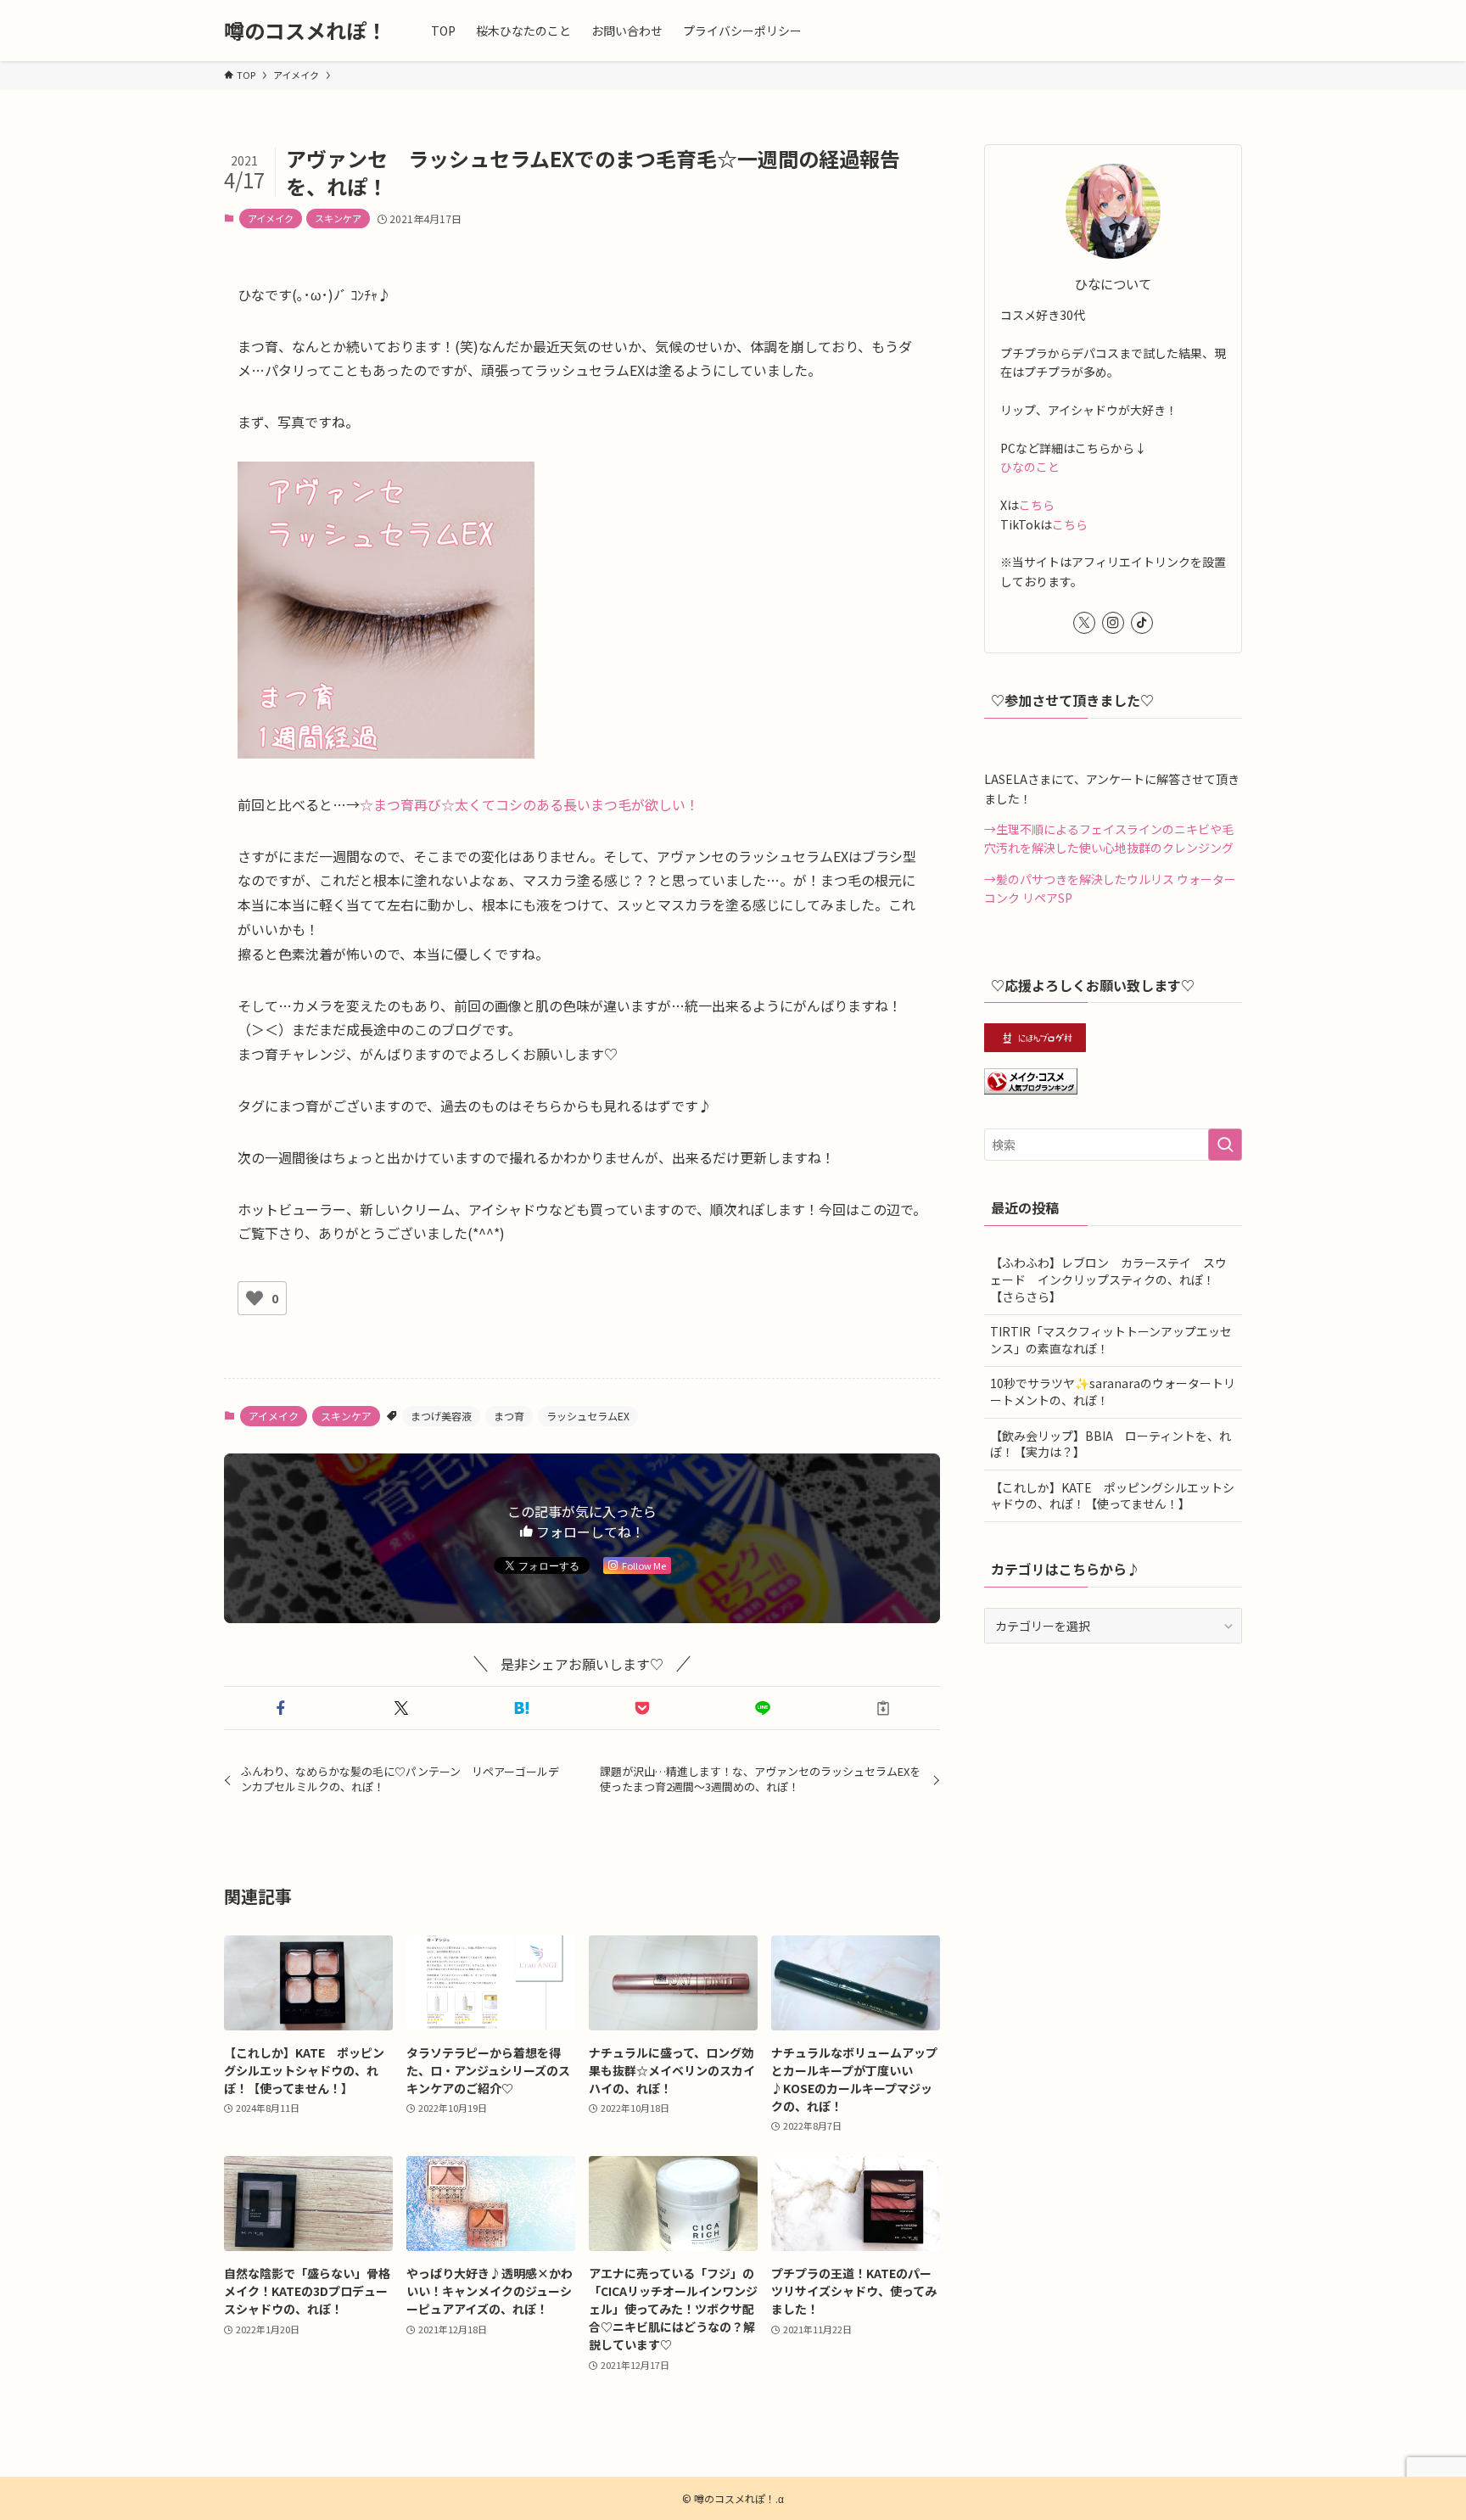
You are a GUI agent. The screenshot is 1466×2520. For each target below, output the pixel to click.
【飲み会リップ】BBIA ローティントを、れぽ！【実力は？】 (1111, 1444)
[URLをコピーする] (883, 1708)
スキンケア (338, 218)
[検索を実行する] (1225, 1145)
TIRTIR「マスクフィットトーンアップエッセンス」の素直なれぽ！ (1111, 1340)
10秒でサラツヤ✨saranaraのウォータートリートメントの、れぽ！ (1113, 1392)
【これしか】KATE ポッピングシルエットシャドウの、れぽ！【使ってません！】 (1112, 1496)
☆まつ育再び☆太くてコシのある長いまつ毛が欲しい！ (529, 804)
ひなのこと (1030, 467)
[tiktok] (1142, 623)
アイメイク (271, 218)
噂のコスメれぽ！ (305, 31)
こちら (1037, 505)
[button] (281, 1708)
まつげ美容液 (441, 1416)
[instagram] (1113, 623)
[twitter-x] (1084, 623)
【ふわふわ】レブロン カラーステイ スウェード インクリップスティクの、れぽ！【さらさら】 (1108, 1279)
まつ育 (509, 1416)
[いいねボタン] (255, 1298)
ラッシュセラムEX (588, 1416)
